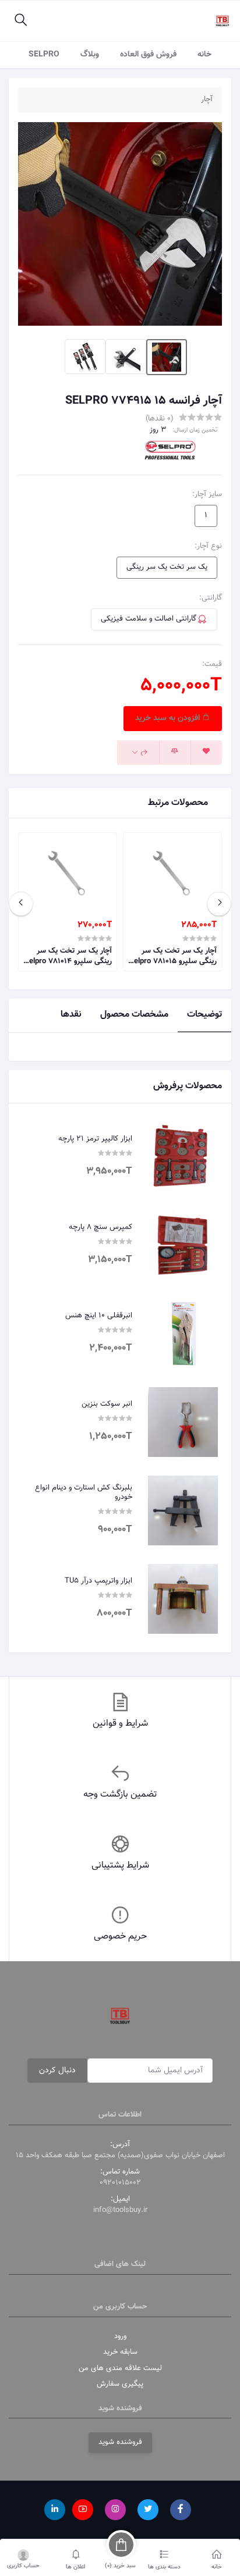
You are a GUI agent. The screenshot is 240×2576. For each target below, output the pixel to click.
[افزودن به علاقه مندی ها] (206, 753)
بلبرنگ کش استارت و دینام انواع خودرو (84, 1493)
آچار (207, 100)
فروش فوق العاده (148, 55)
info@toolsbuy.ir (120, 2210)
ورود (120, 2336)
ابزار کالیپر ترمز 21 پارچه (95, 1139)
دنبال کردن (57, 2071)
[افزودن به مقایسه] (175, 753)
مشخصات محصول (134, 1015)
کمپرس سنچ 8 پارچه (100, 1228)
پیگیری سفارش (120, 2384)
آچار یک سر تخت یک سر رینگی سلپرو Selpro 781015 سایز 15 (173, 956)
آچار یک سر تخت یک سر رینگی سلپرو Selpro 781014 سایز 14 (68, 956)
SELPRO (44, 55)
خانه (204, 55)
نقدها (71, 1015)
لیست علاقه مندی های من (120, 2368)
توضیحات (204, 1015)
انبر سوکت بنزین (107, 1405)
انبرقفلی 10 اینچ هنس (99, 1316)
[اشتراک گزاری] (138, 753)
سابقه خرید (120, 2352)
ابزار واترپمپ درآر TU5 (98, 1581)
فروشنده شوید (120, 2442)
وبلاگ (90, 55)
